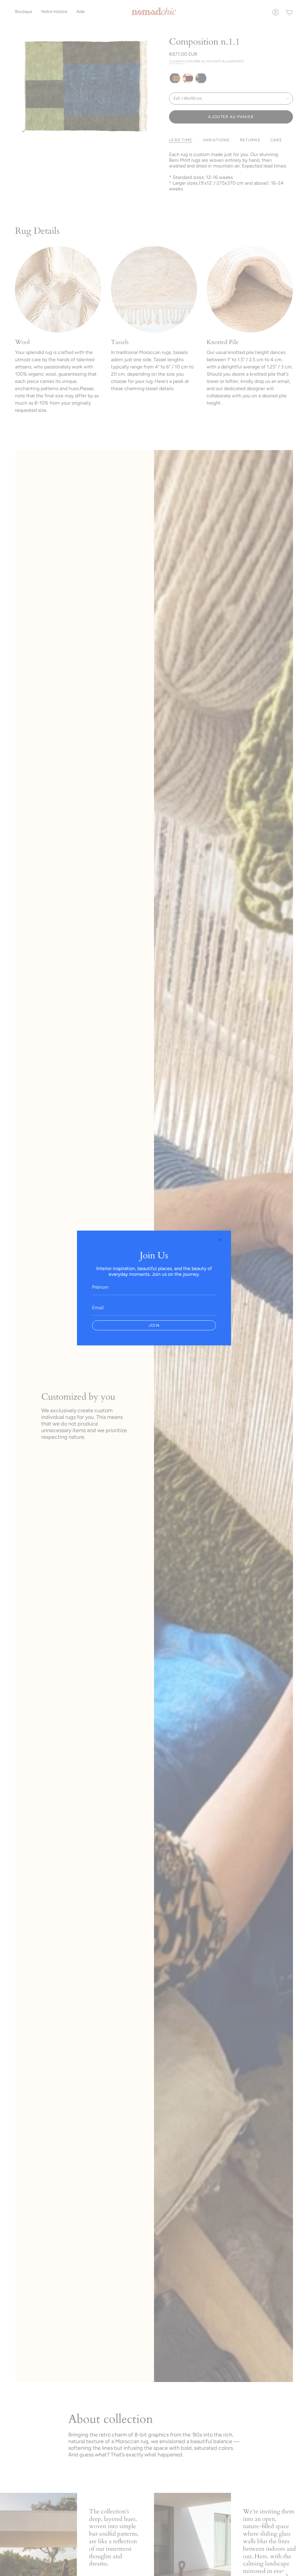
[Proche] (220, 1240)
